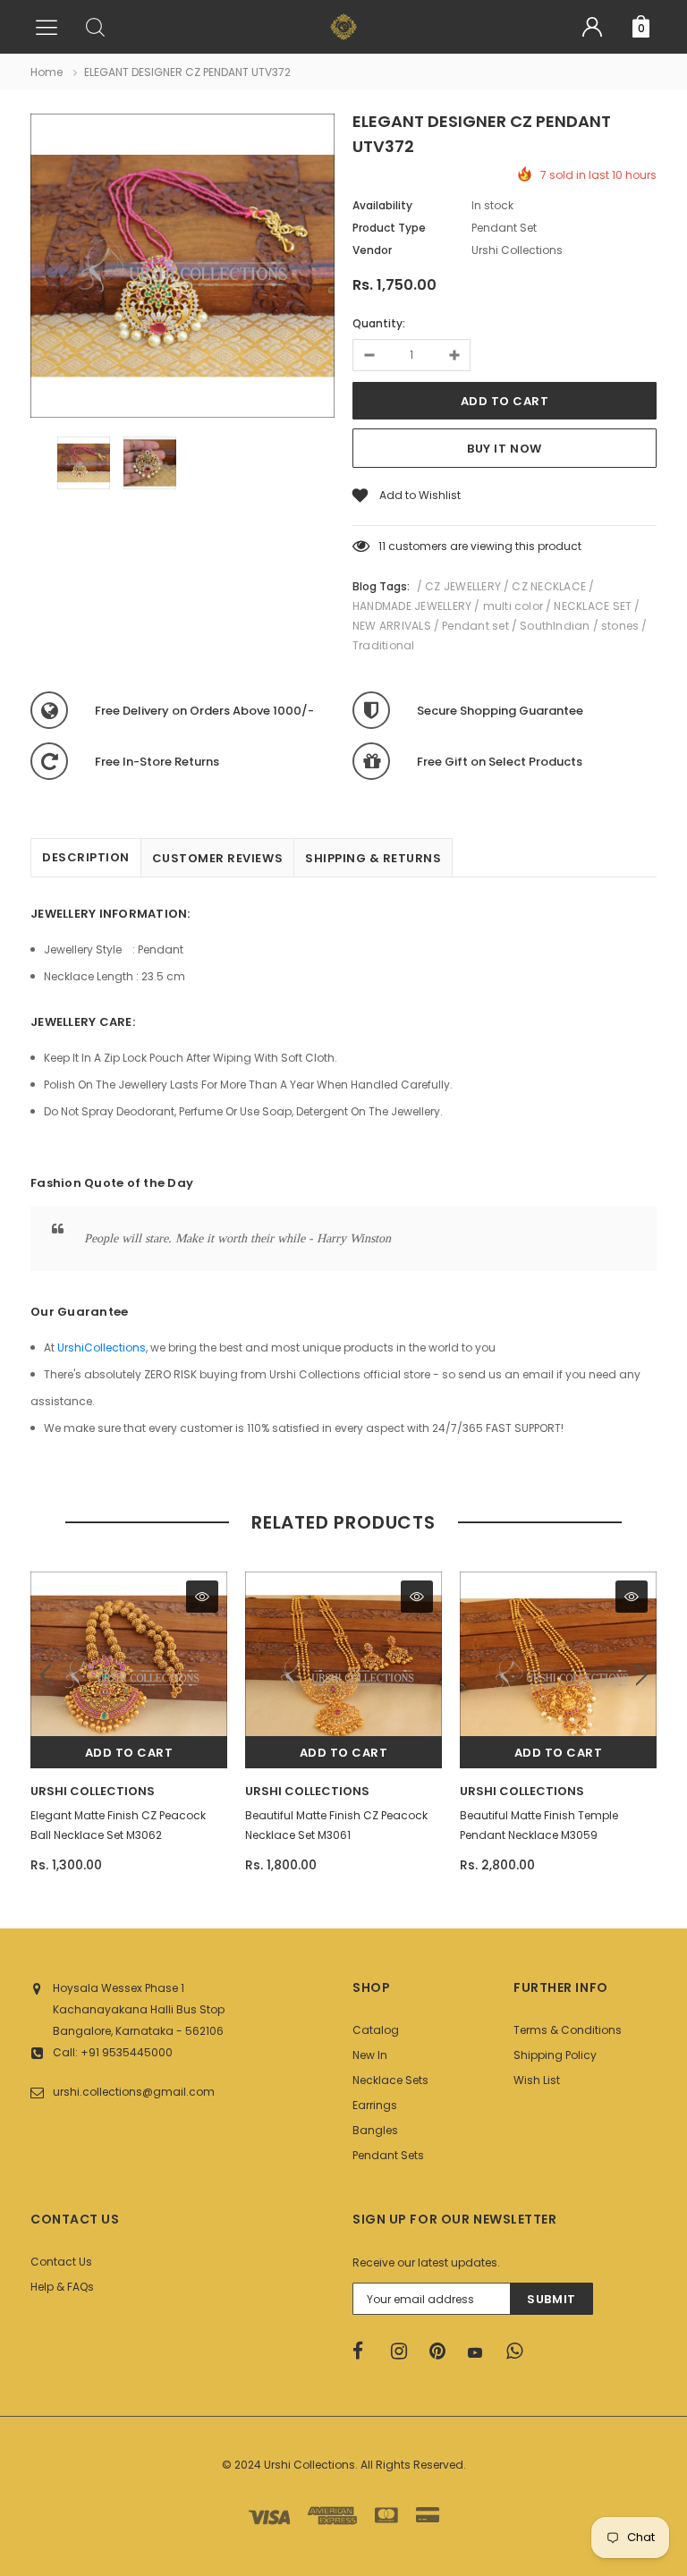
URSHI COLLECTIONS (93, 1791)
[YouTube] (481, 2352)
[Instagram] (404, 2351)
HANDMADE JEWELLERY (412, 606)
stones (620, 626)
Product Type (389, 228)
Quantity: (379, 323)
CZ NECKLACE (549, 586)
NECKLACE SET (593, 606)
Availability (382, 205)
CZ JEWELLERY (463, 586)
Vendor (372, 250)
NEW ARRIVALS (392, 626)
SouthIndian (555, 626)
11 (382, 546)
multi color (513, 606)
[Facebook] (366, 2351)
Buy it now (504, 449)
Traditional (384, 645)
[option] (182, 268)
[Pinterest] (443, 2351)
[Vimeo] (520, 2351)
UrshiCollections (102, 1347)
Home (47, 72)
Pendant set (475, 626)
